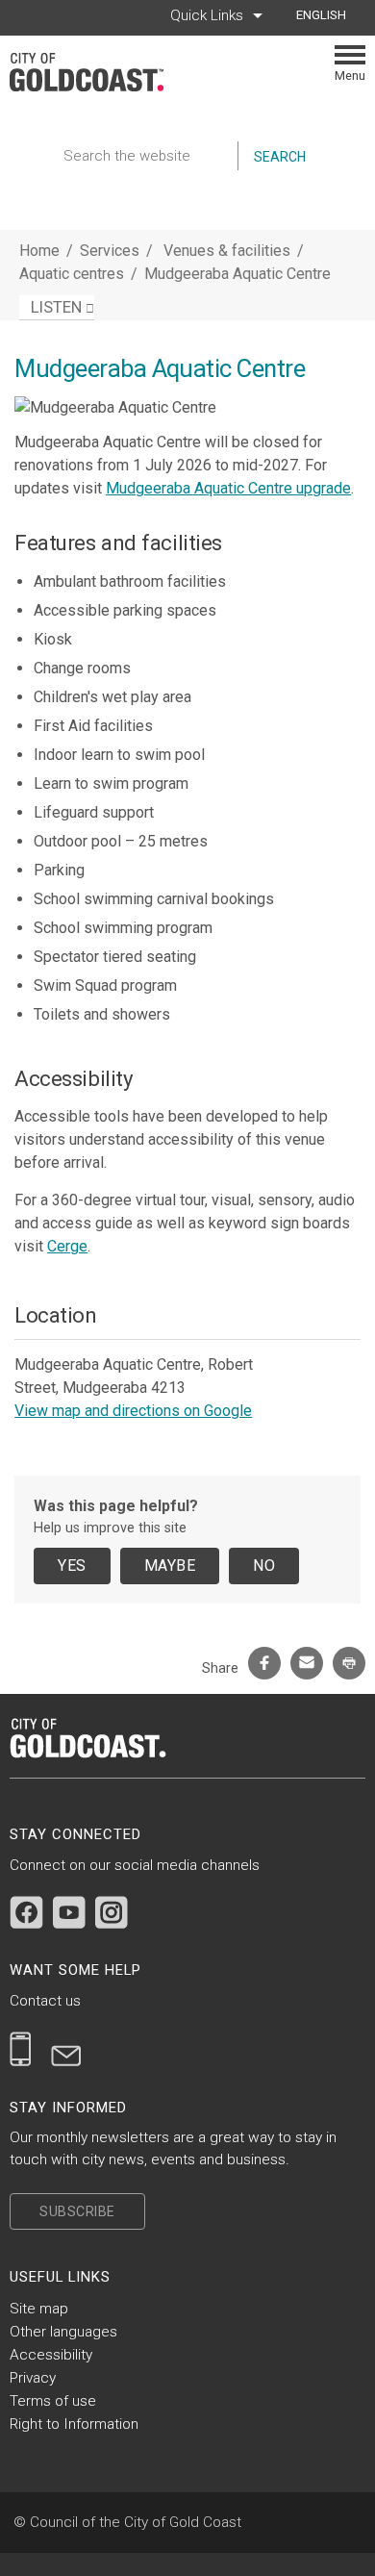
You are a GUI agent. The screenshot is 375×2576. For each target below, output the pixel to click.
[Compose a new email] (66, 2049)
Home (39, 251)
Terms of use (53, 2401)
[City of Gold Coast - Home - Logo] (96, 72)
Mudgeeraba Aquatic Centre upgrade (228, 488)
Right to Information (74, 2424)
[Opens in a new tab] (26, 1912)
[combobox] (328, 15)
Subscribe (77, 2211)
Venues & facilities (229, 251)
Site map (39, 2309)
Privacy (33, 2378)
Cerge (67, 1246)
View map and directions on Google (133, 1411)
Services (110, 251)
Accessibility (51, 2355)
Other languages (63, 2332)
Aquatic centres (74, 274)
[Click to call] (21, 2049)
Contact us (45, 2001)
